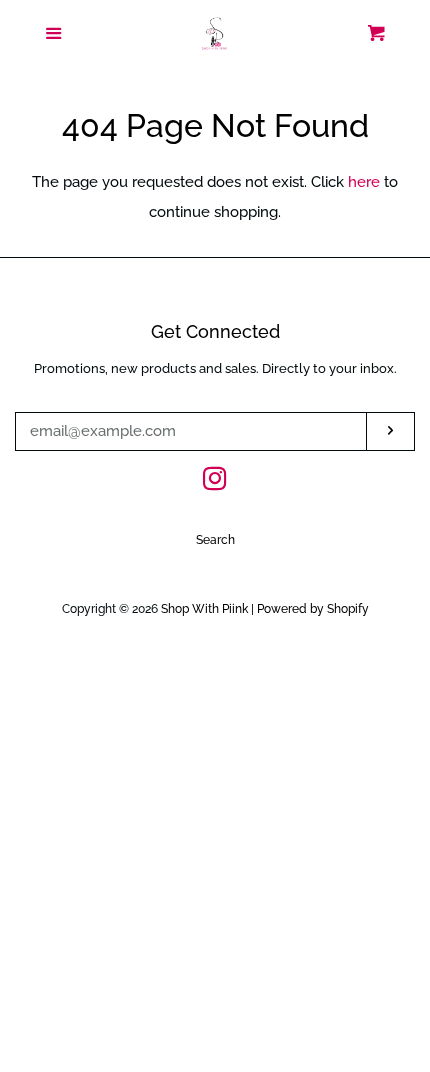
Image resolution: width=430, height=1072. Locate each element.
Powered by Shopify (313, 609)
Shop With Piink (204, 609)
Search (215, 540)
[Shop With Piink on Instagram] (215, 483)
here (364, 182)
